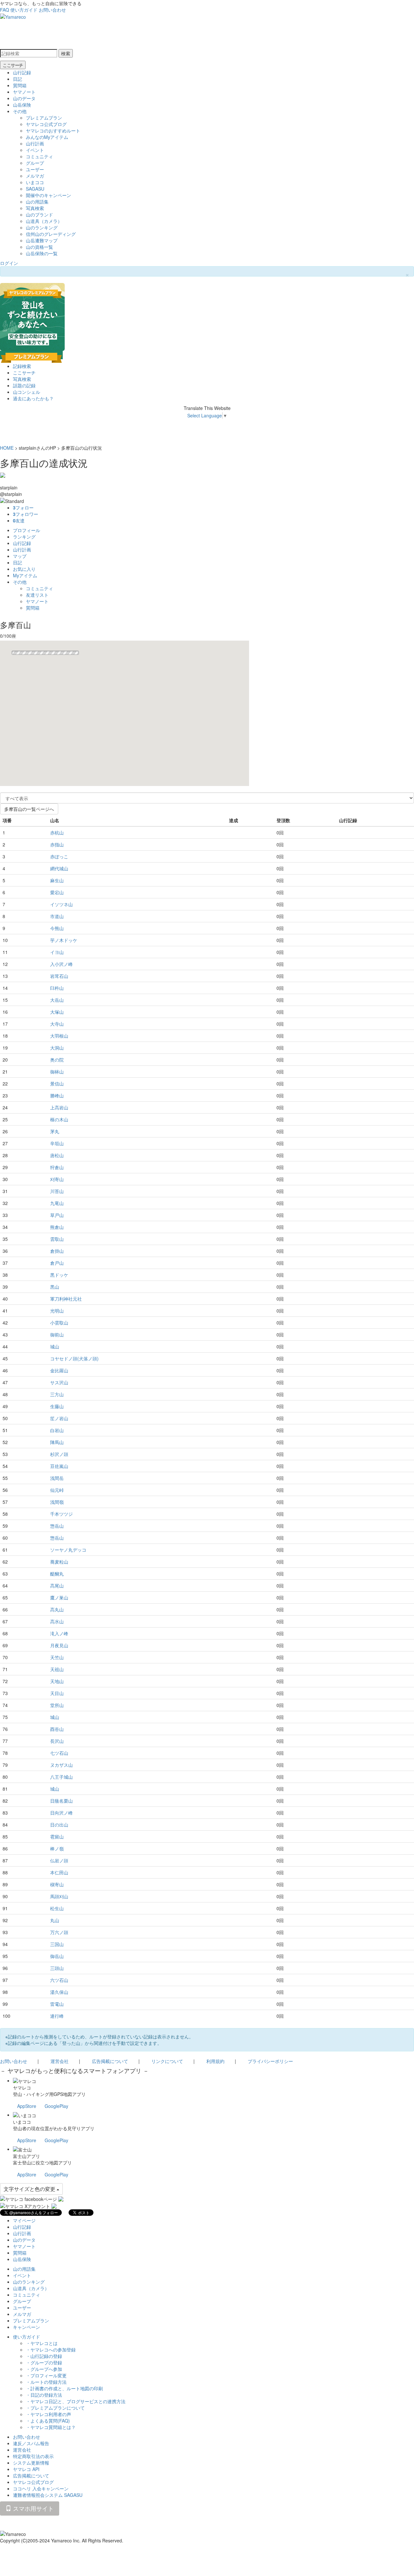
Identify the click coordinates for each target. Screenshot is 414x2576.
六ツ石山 (59, 1980)
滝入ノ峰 (59, 1633)
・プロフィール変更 (46, 2375)
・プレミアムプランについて (55, 2408)
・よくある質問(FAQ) (48, 2421)
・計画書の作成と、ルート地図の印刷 (64, 2388)
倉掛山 (57, 1251)
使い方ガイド (24, 10)
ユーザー (35, 169)
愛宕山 (57, 892)
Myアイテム (25, 575)
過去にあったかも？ (33, 398)
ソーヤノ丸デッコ (68, 1550)
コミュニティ (39, 156)
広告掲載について (110, 2061)
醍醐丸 (57, 1574)
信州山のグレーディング (51, 234)
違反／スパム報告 (31, 2443)
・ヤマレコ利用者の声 (49, 2414)
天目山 (57, 1693)
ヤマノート (24, 92)
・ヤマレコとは (42, 2343)
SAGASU (35, 189)
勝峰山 (57, 1095)
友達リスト (37, 595)
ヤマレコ (22, 2088)
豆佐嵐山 (59, 1466)
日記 (17, 79)
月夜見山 (59, 1645)
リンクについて (167, 2061)
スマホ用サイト (33, 2508)
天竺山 (57, 1657)
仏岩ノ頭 (59, 1860)
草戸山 (57, 1215)
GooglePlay (56, 2106)
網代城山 (59, 868)
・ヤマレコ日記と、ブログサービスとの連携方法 (76, 2401)
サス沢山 (59, 1382)
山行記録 (22, 72)
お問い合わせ (52, 10)
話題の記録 (24, 385)
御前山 (57, 1335)
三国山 (57, 1944)
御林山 (57, 1072)
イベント (35, 150)
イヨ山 (57, 952)
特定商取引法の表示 (33, 2456)
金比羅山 (59, 1370)
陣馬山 (57, 1442)
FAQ (5, 10)
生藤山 (57, 1406)
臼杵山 (57, 988)
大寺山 (57, 1024)
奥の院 (57, 1060)
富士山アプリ (27, 2156)
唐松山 (57, 1155)
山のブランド (39, 215)
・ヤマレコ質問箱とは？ (51, 2427)
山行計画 (35, 143)
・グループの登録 (44, 2362)
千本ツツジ (61, 1514)
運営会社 (60, 2061)
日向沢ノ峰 (61, 1813)
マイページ (24, 2220)
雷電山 (57, 2004)
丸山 (55, 1920)
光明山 (57, 1311)
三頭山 (57, 1968)
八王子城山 (61, 1777)
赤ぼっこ (59, 856)
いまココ (35, 182)
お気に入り (24, 569)
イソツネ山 (61, 904)
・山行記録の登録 (44, 2356)
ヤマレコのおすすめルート (53, 131)
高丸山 (57, 1609)
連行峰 (57, 2016)
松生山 (57, 1908)
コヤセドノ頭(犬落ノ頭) (74, 1358)
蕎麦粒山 (59, 1562)
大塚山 (57, 1012)
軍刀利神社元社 (66, 1299)
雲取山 (57, 1239)
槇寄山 (57, 1884)
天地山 (57, 1681)
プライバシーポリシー (270, 2061)
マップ (20, 556)
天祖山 (57, 1669)
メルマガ (35, 176)
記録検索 (22, 366)
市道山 (57, 916)
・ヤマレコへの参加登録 (51, 2350)
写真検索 (35, 208)
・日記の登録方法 (44, 2395)
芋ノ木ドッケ (64, 940)
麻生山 (57, 880)
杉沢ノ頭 (59, 1454)
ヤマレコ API (26, 2469)
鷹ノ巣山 (59, 1597)
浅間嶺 (57, 1502)
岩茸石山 (59, 976)
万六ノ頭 (59, 1932)
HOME (7, 448)
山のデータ (24, 98)
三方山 (57, 1394)
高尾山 (57, 1586)
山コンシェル (27, 392)
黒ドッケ (59, 1275)
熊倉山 (57, 1227)
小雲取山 (59, 1323)
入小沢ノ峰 (61, 964)
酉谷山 (57, 1729)
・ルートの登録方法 (46, 2382)
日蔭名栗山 (61, 1801)
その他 (20, 111)
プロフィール (27, 530)
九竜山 (57, 1203)
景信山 (57, 1084)
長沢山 (57, 1741)
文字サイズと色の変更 (30, 2189)
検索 (66, 53)
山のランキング (42, 227)
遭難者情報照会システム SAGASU (48, 2495)
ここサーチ (13, 65)
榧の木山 (59, 1119)
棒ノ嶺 (57, 1848)
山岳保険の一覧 (42, 253)
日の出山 (59, 1825)
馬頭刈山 (59, 1896)
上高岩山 (59, 1107)
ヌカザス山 (61, 1765)
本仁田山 (59, 1872)
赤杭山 (57, 832)
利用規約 (215, 2061)
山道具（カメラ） (44, 221)
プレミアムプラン (44, 118)
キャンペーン (27, 2327)
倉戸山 (57, 1263)
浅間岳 (57, 1478)
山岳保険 (22, 105)
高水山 (57, 1621)
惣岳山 (57, 1526)
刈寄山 (57, 1179)
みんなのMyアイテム (47, 137)
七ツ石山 (59, 1753)
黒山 (55, 1287)
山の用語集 (37, 202)
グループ (35, 163)
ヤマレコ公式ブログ (46, 124)
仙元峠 (57, 1490)
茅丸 (55, 1131)
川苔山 (57, 1191)
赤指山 (57, 844)
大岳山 (57, 1000)
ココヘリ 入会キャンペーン (41, 2488)
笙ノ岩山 (59, 1418)
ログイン (9, 263)
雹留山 (57, 1837)
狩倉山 (57, 1167)
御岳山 (57, 1956)
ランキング (24, 537)
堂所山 (57, 1705)
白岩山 (57, 1430)
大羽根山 (59, 1036)
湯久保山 (59, 1992)
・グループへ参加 (44, 2369)
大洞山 (57, 1048)
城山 (55, 1346)
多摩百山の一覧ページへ (29, 809)
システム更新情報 (31, 2463)
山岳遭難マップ (42, 240)
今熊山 (57, 928)
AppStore (27, 2106)
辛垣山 (57, 1143)
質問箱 (20, 85)
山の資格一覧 (39, 247)
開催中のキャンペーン (49, 195)
